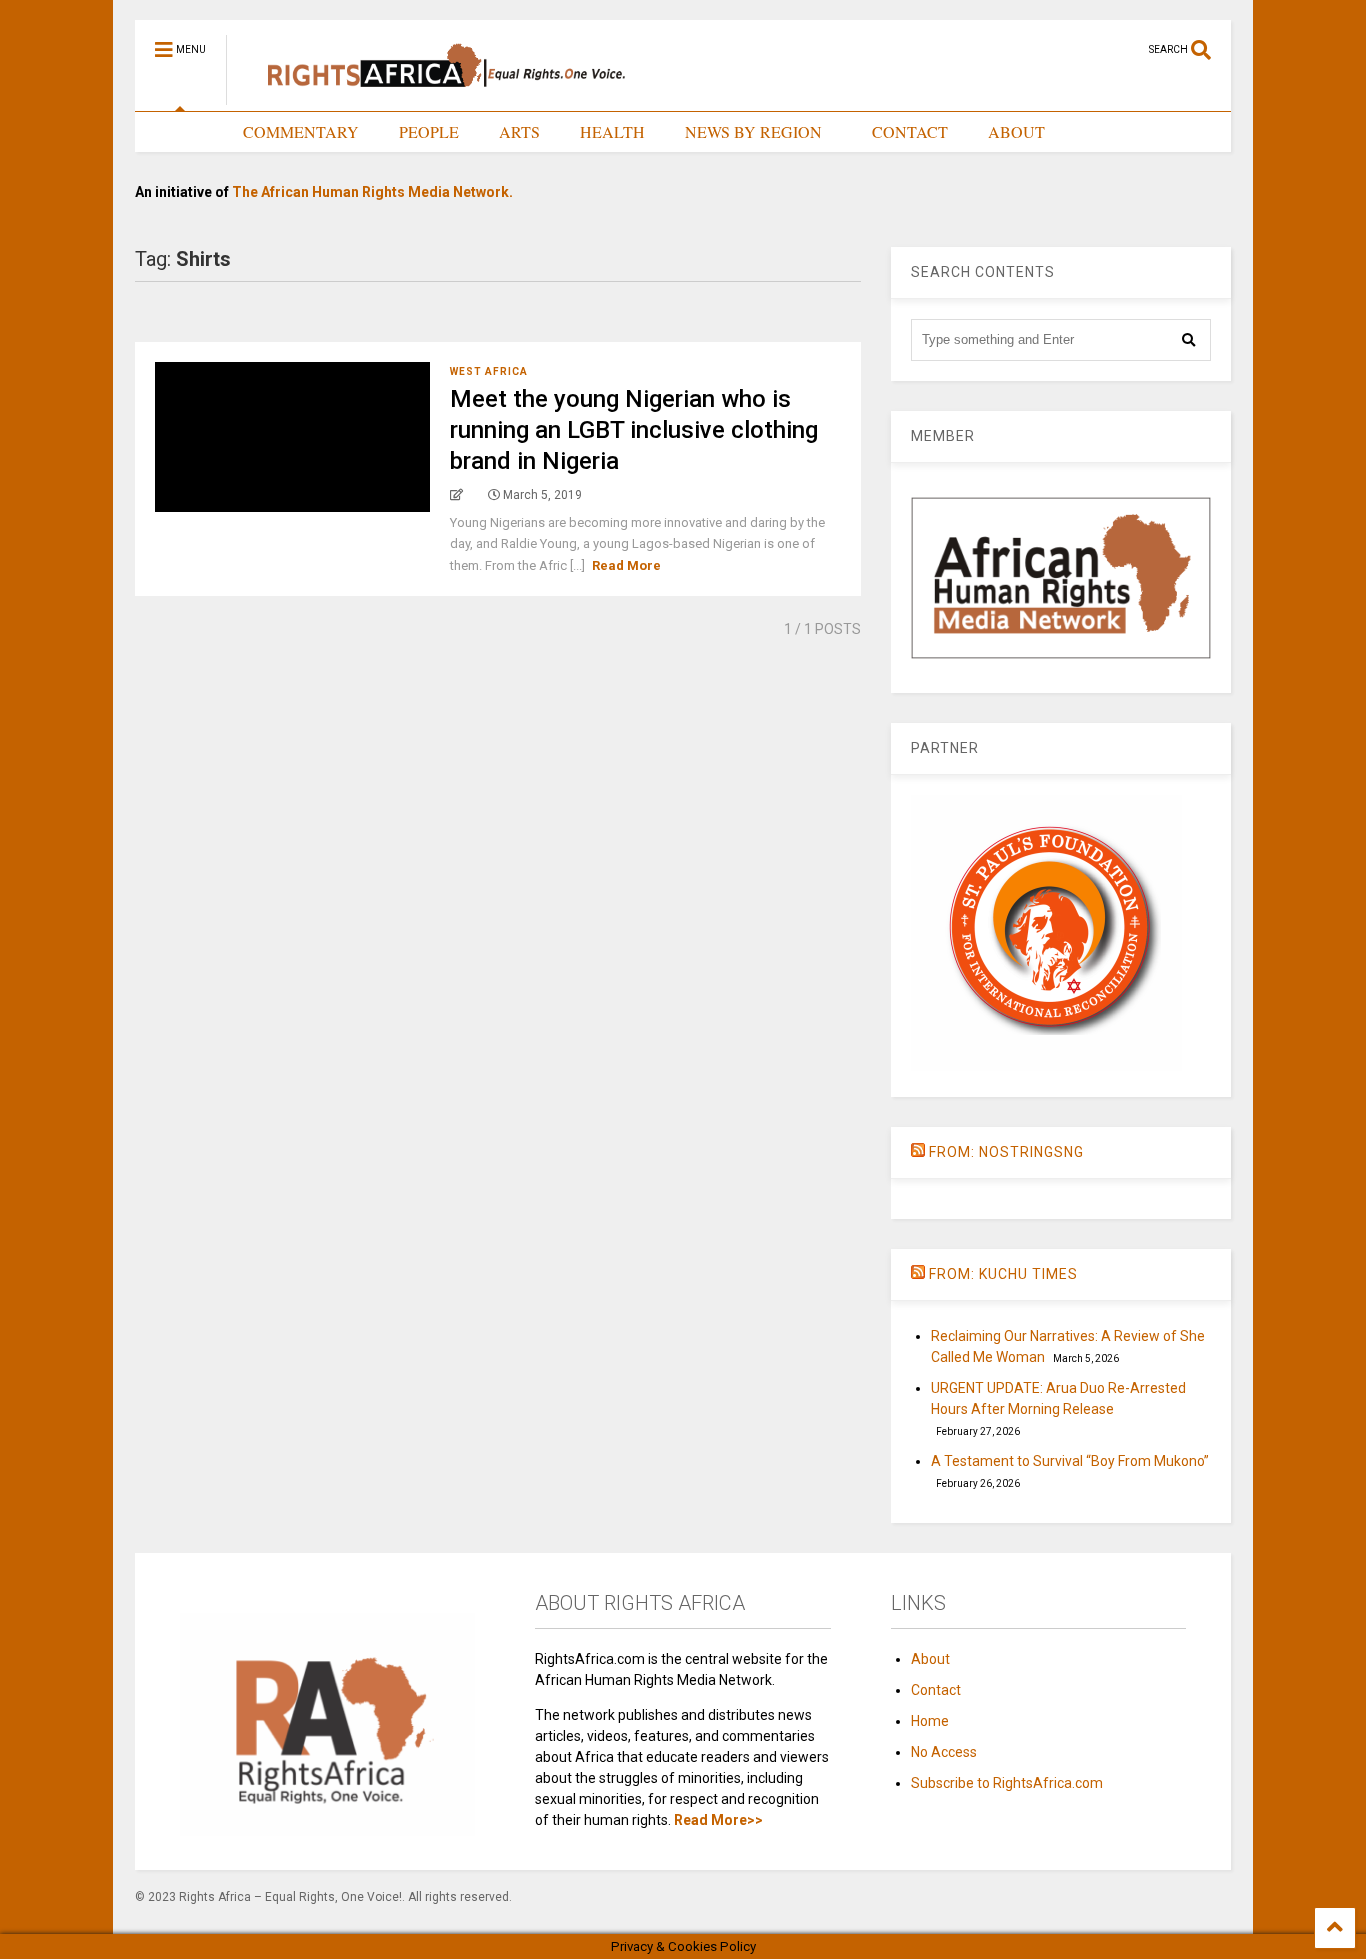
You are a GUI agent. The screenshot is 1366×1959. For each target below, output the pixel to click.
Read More (626, 565)
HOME (179, 131)
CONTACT (910, 131)
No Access (944, 1752)
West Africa (489, 371)
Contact (936, 1690)
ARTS (519, 131)
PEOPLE (429, 131)
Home (930, 1721)
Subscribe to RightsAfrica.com (1007, 1783)
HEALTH (612, 131)
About (930, 1659)
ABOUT (1016, 131)
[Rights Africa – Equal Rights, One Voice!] (436, 96)
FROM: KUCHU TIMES (1003, 1274)
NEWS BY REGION (753, 131)
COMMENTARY (301, 131)
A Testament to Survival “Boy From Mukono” (1070, 1461)
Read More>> (718, 1820)
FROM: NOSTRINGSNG (1006, 1152)
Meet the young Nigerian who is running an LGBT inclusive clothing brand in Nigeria (634, 430)
